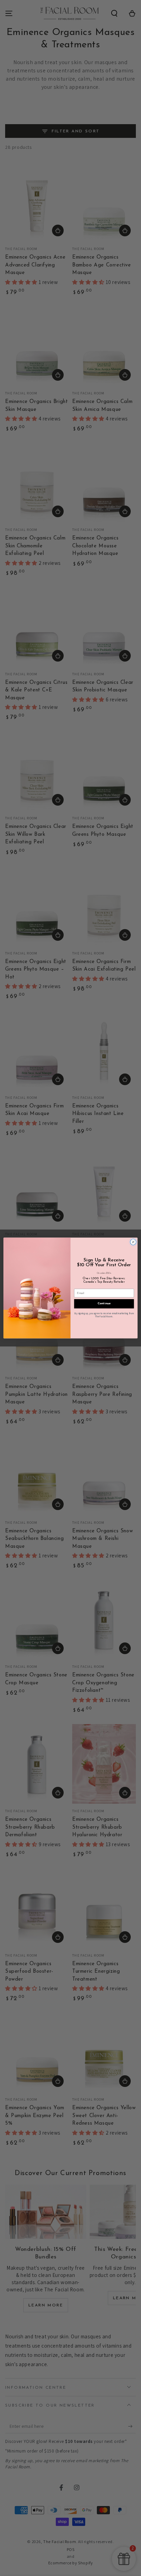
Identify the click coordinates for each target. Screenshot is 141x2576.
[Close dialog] (133, 1242)
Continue (104, 1304)
